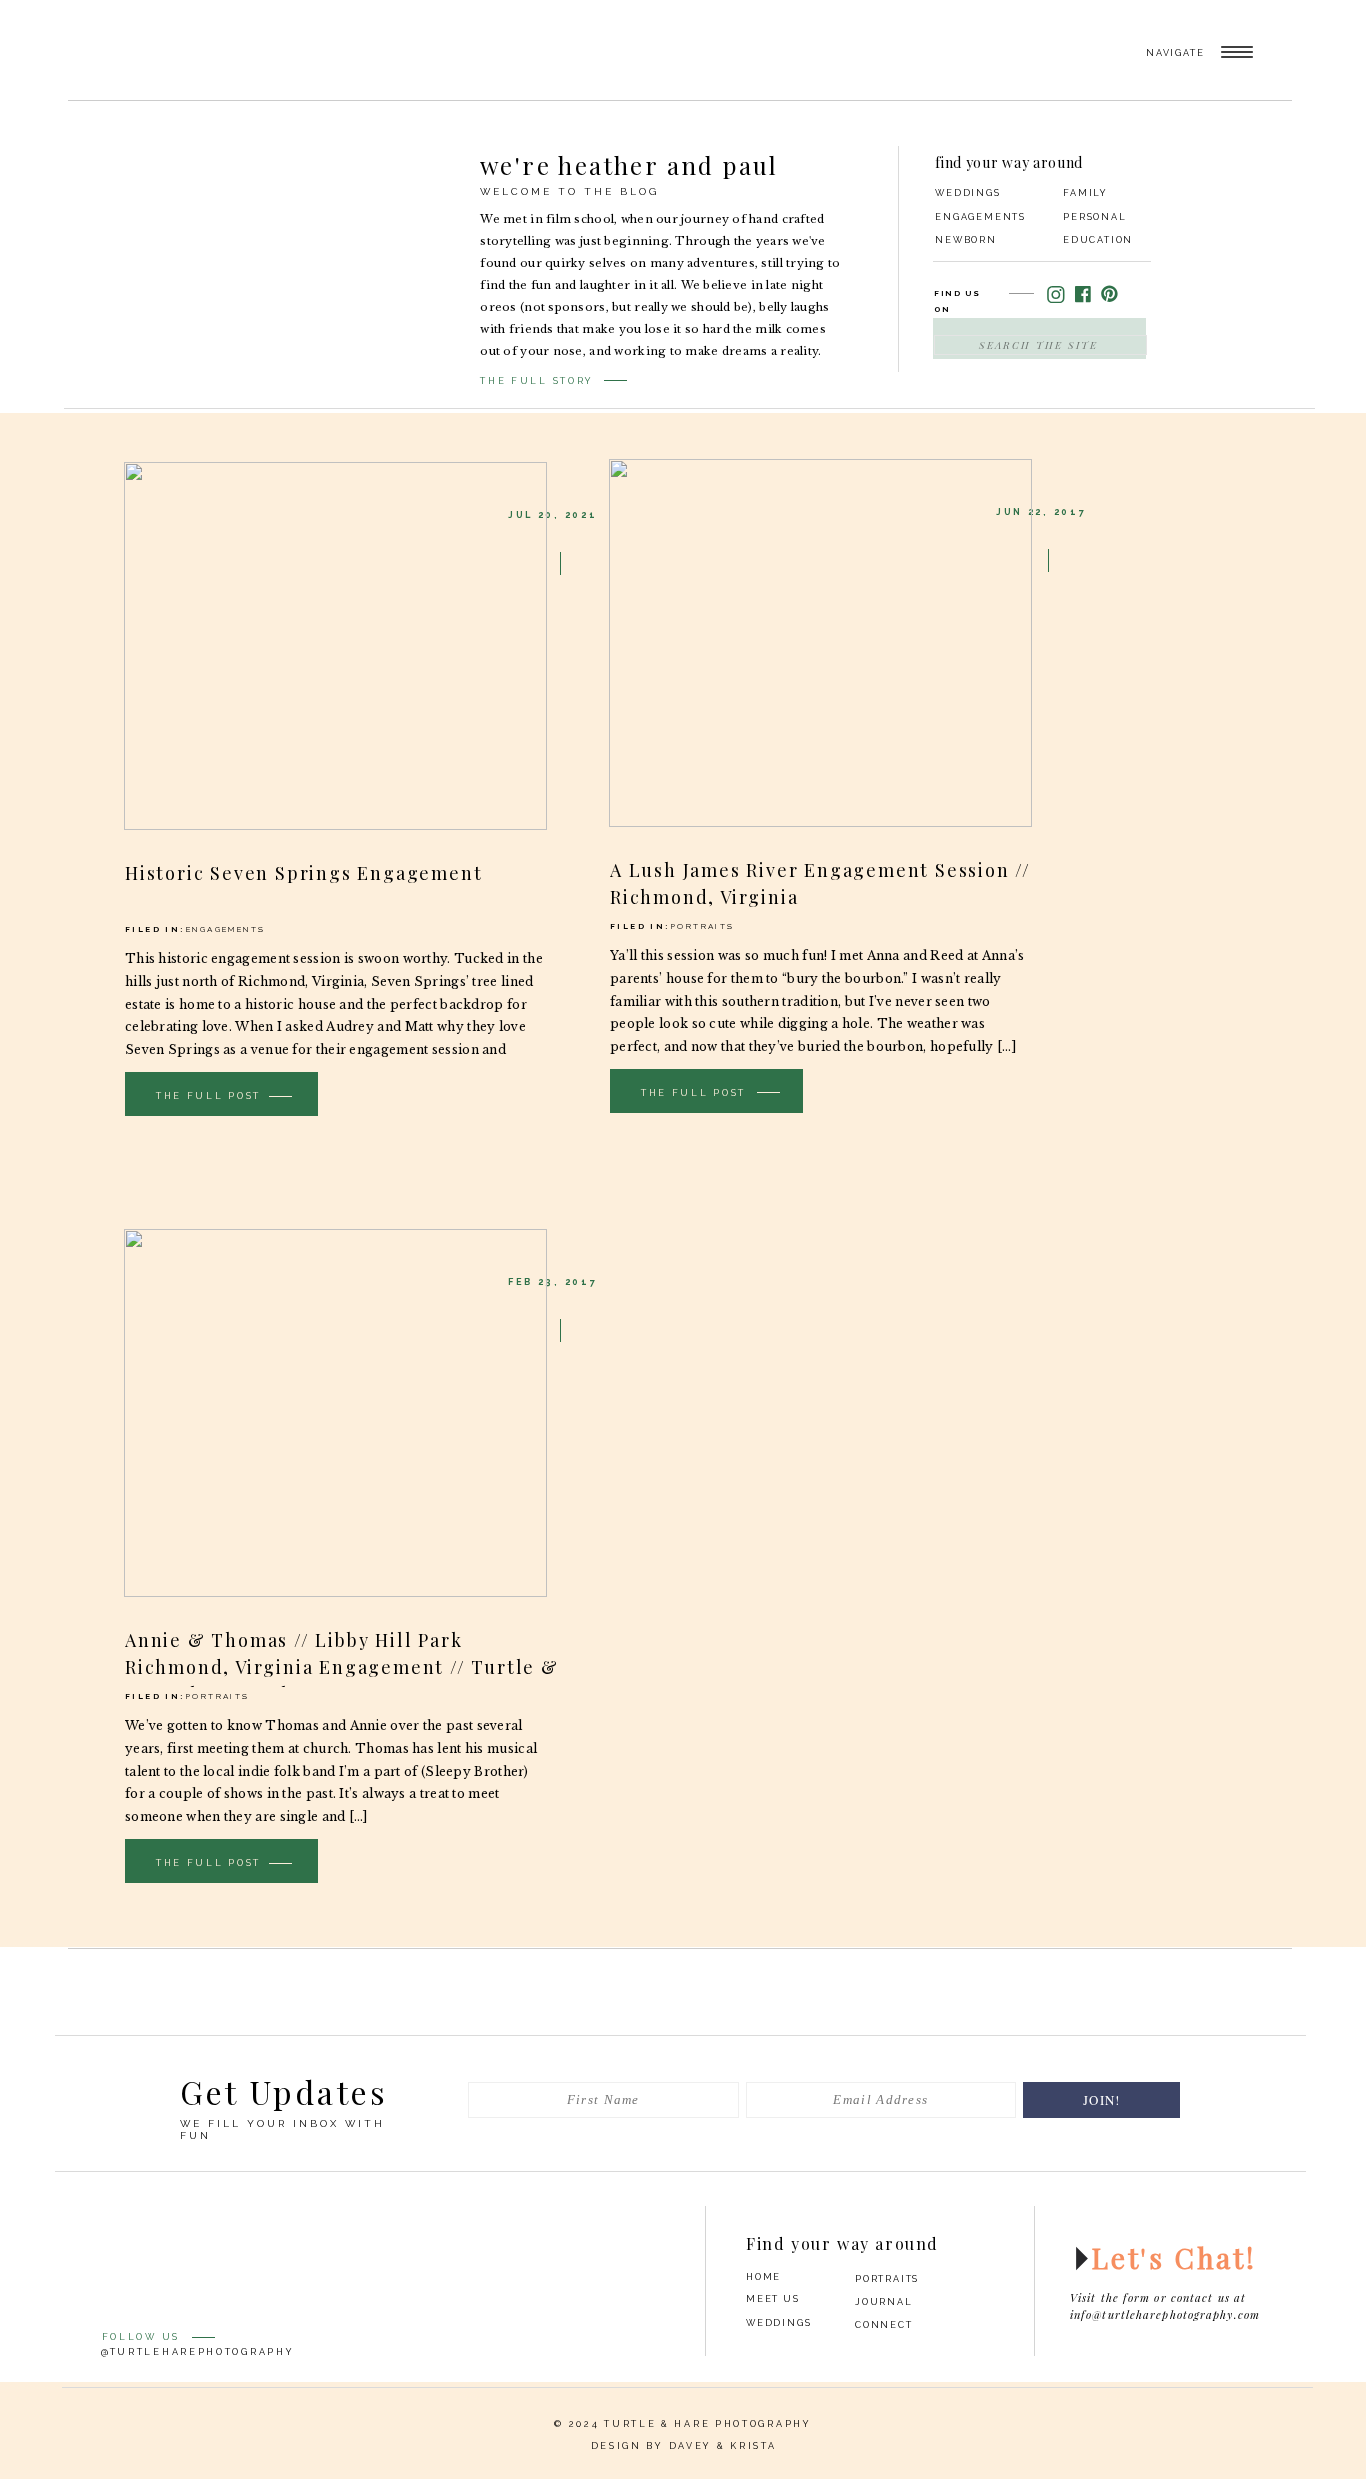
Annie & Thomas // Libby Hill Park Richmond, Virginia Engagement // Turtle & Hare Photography (342, 1667)
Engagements (225, 929)
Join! (1102, 2100)
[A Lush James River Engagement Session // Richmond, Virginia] (820, 643)
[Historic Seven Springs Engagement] (335, 646)
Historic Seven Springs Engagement (303, 873)
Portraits (703, 926)
